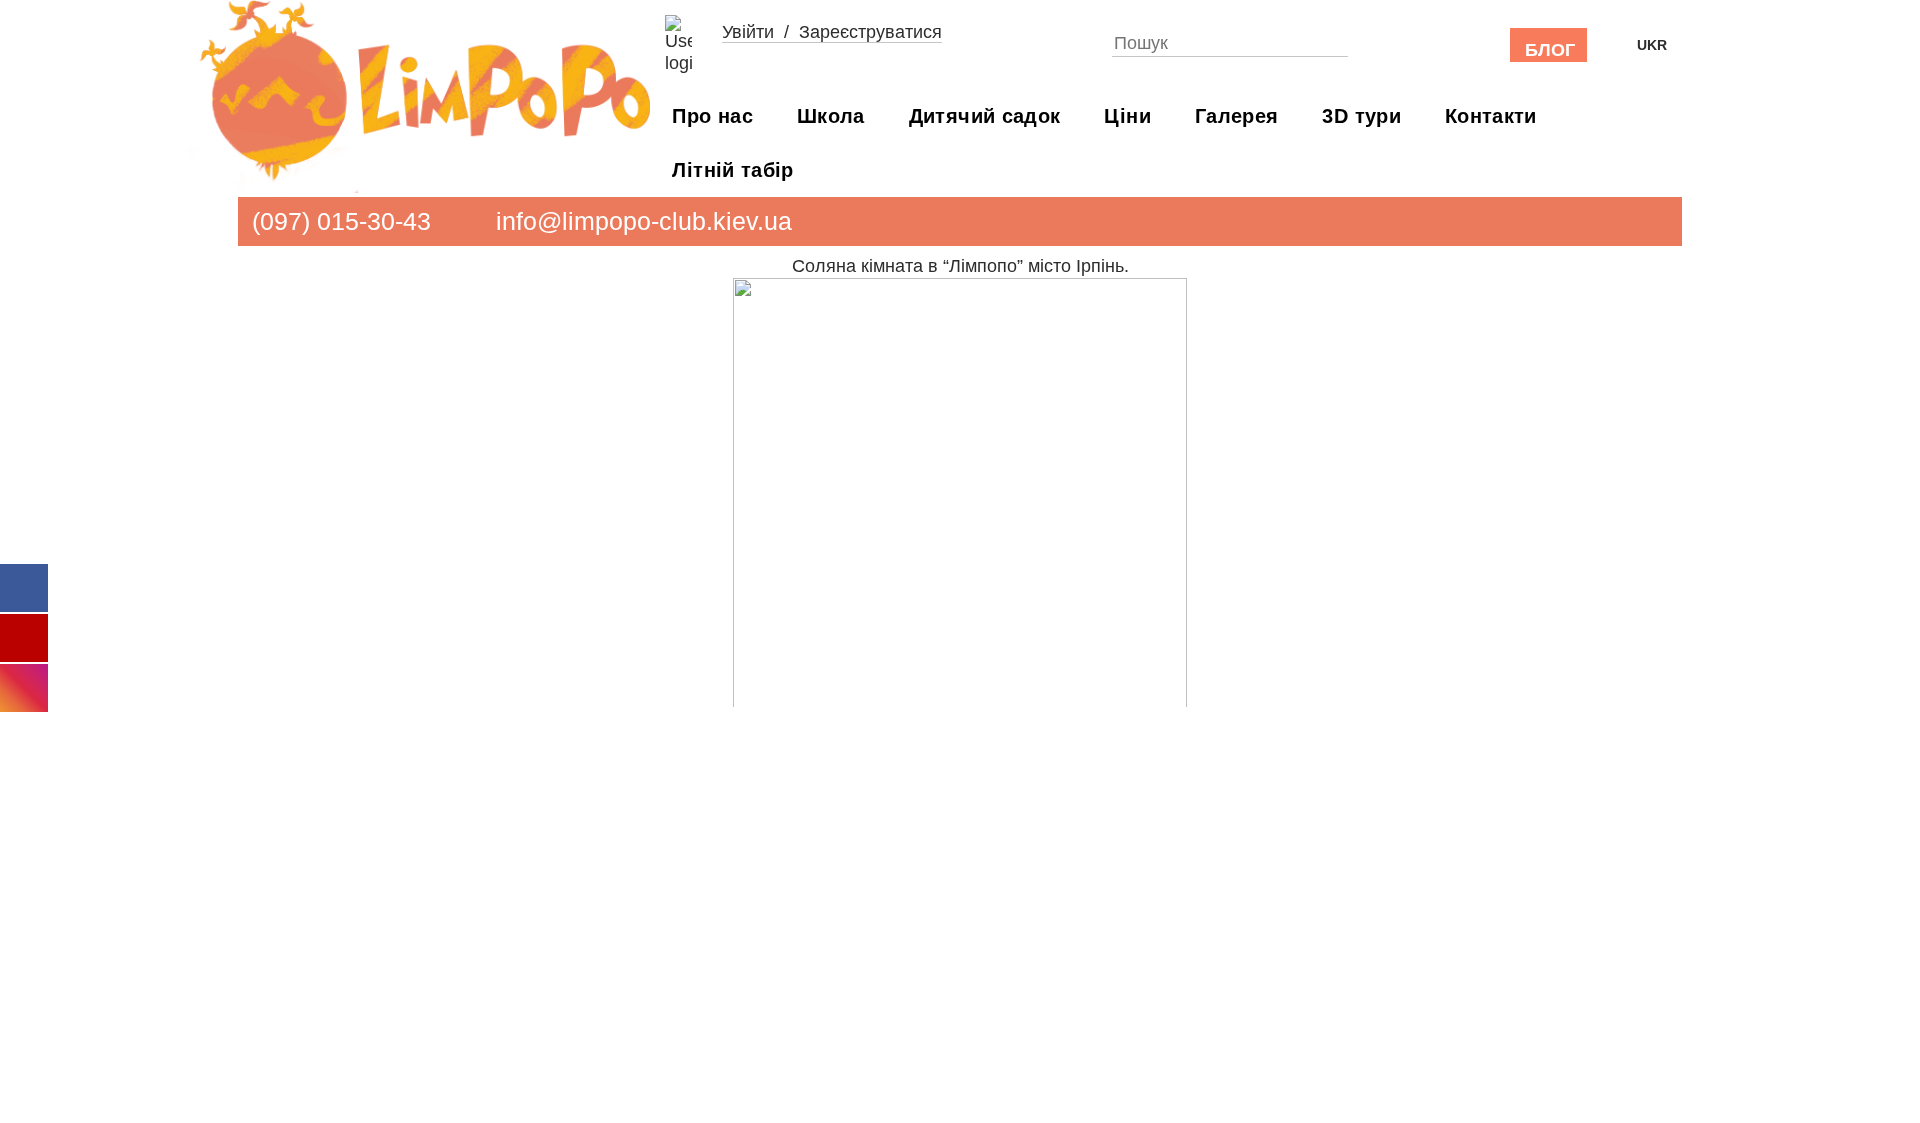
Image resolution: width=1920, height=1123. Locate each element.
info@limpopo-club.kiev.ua (644, 221)
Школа (831, 116)
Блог (1550, 50)
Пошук (1340, 39)
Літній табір (732, 170)
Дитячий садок (985, 116)
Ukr (1652, 45)
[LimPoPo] (419, 96)
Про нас (712, 116)
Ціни (1127, 116)
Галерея (1237, 116)
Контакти (1491, 116)
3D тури (1361, 116)
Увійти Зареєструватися (832, 32)
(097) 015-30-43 (341, 221)
